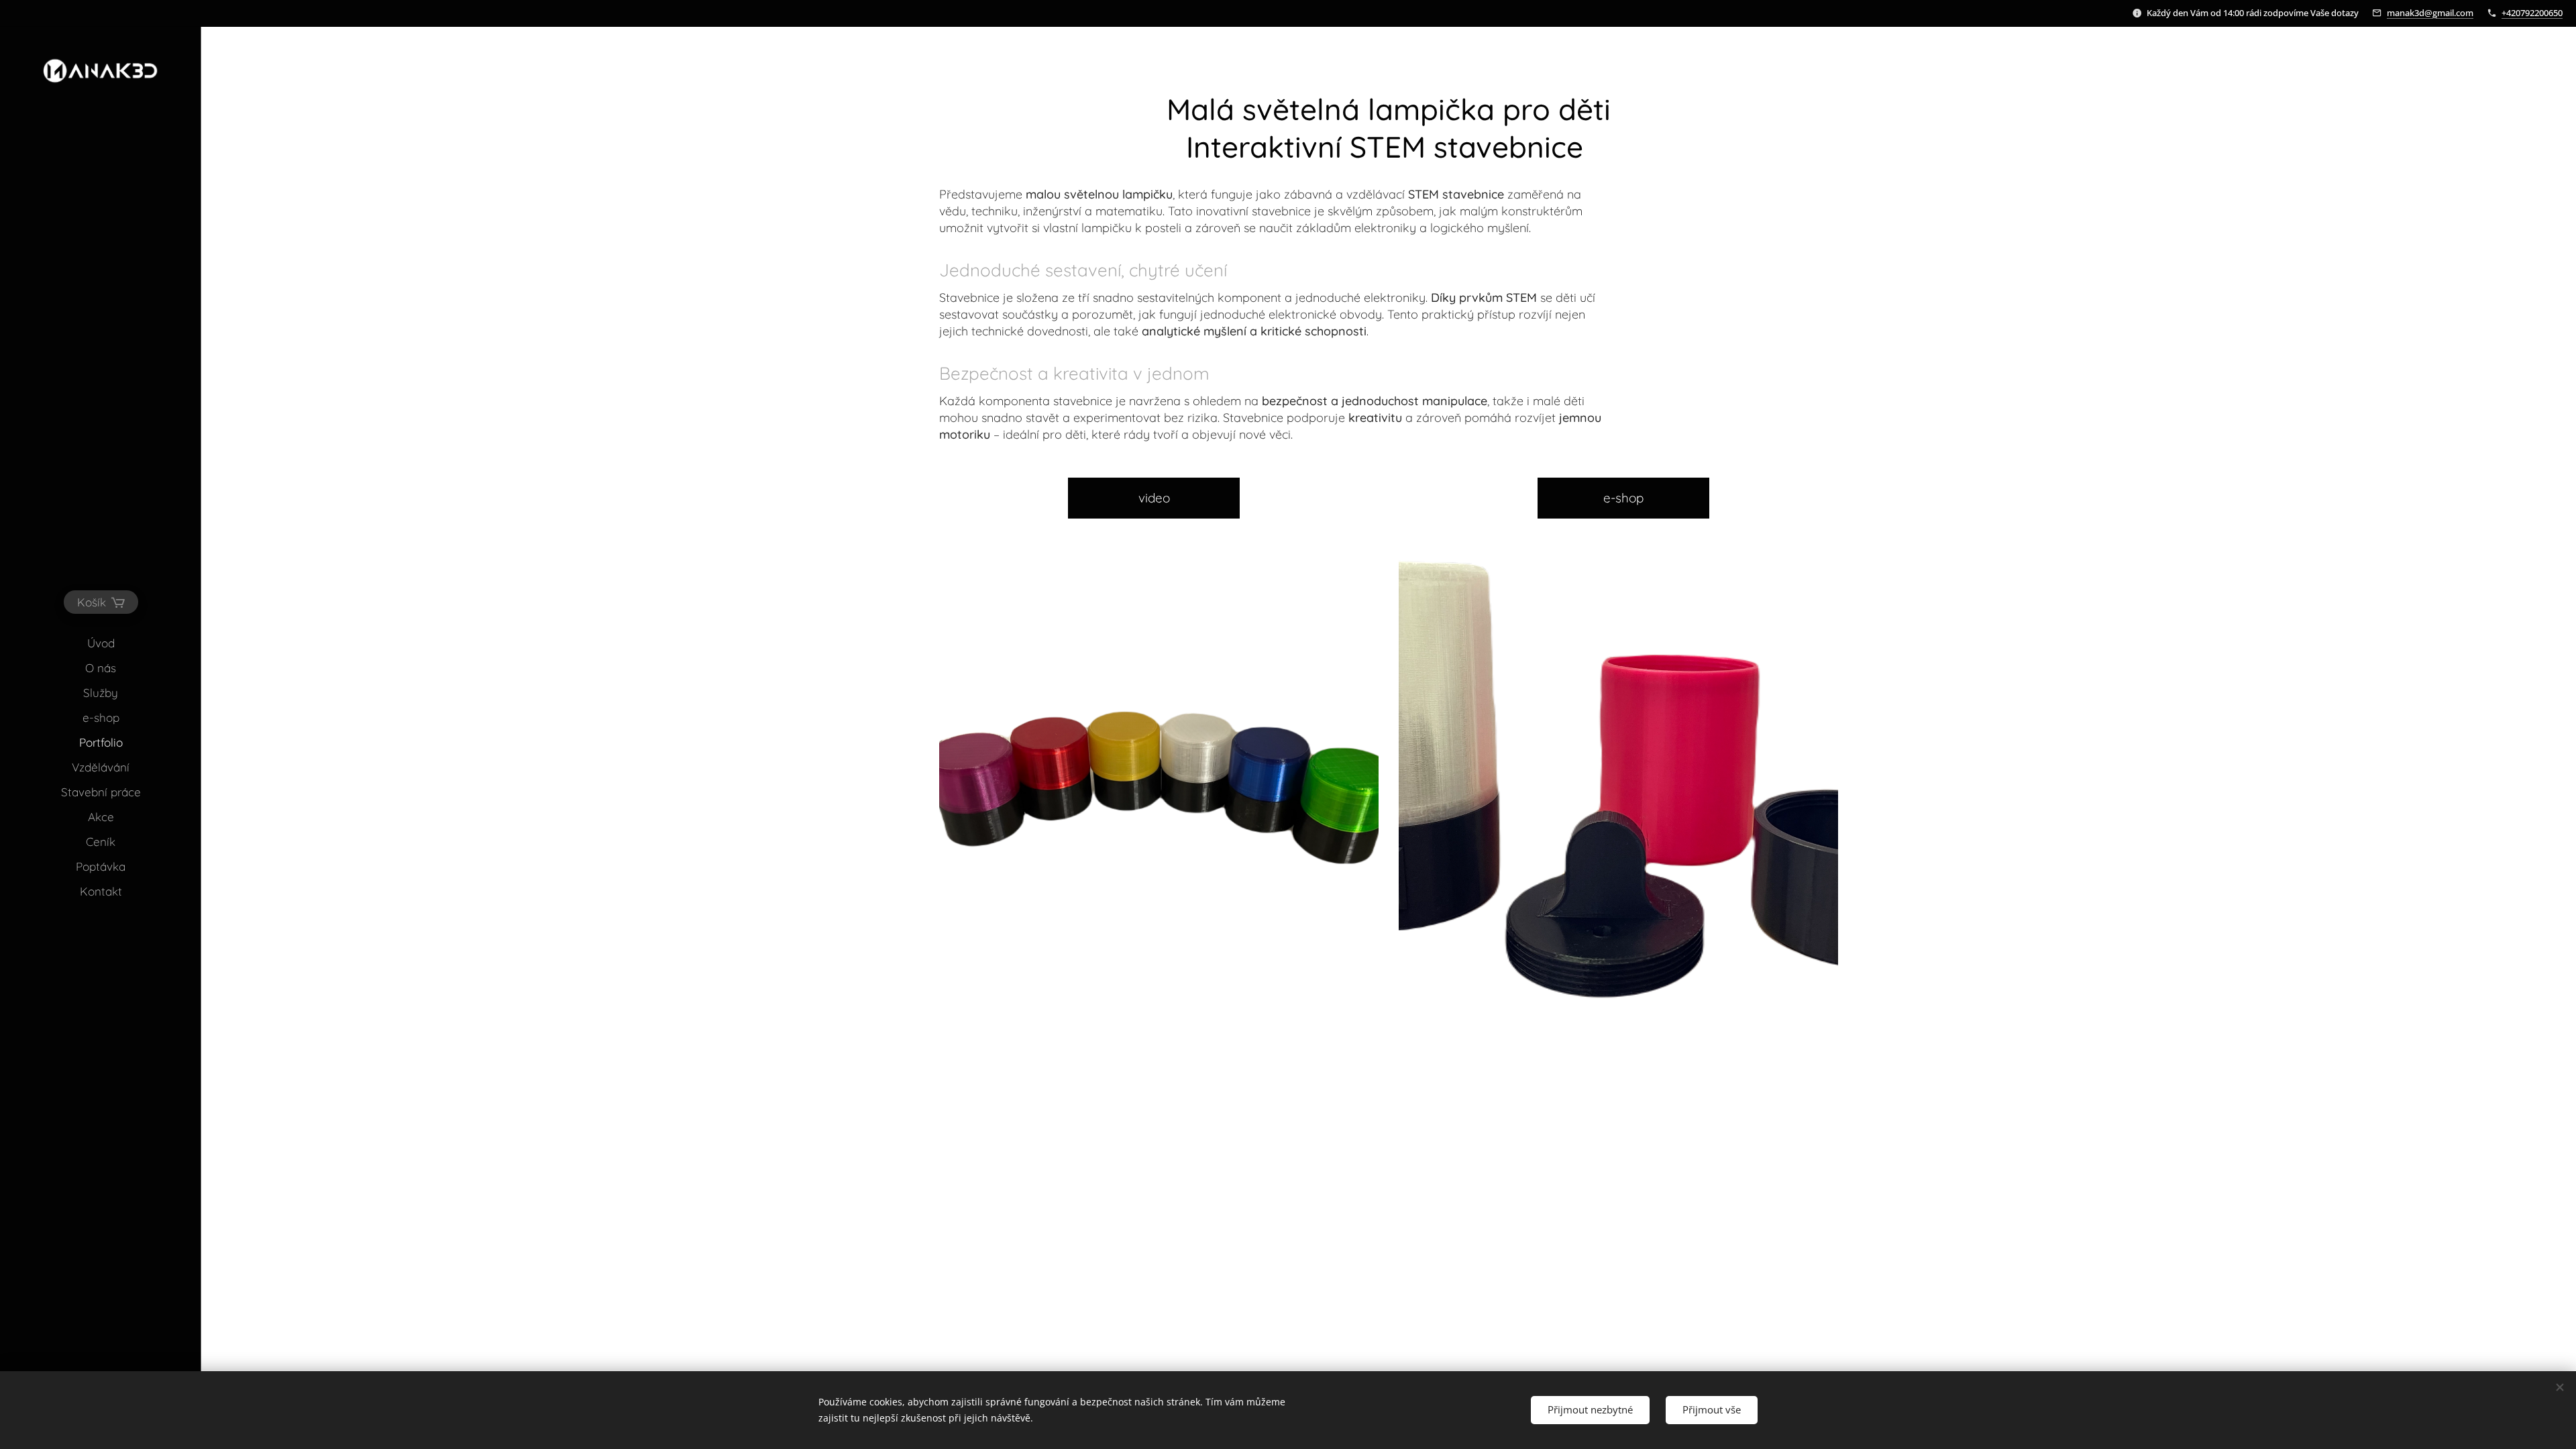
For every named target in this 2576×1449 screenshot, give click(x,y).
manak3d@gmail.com (2430, 13)
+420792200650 (2532, 13)
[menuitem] (101, 643)
